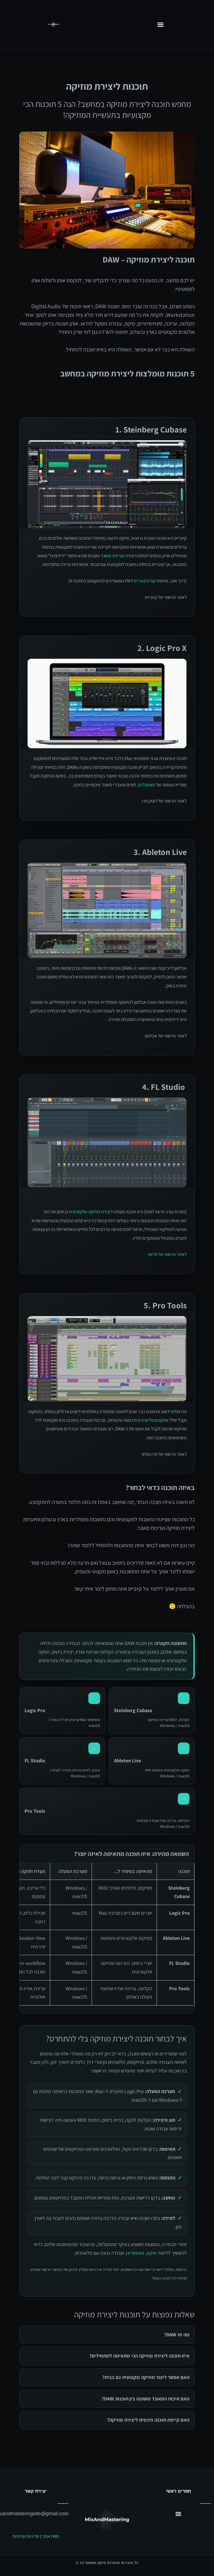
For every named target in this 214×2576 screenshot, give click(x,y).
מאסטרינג (135, 2253)
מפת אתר (51, 2536)
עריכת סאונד (112, 556)
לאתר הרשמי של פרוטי (167, 1254)
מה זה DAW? (177, 2335)
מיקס (151, 2253)
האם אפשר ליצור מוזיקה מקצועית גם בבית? (146, 2377)
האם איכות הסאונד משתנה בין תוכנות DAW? (146, 2399)
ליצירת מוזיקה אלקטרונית (91, 1212)
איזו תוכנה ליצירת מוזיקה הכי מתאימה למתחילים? (139, 2356)
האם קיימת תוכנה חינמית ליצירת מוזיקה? (148, 2420)
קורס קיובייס (145, 581)
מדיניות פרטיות (26, 2536)
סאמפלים (147, 785)
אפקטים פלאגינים (153, 1420)
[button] (160, 24)
